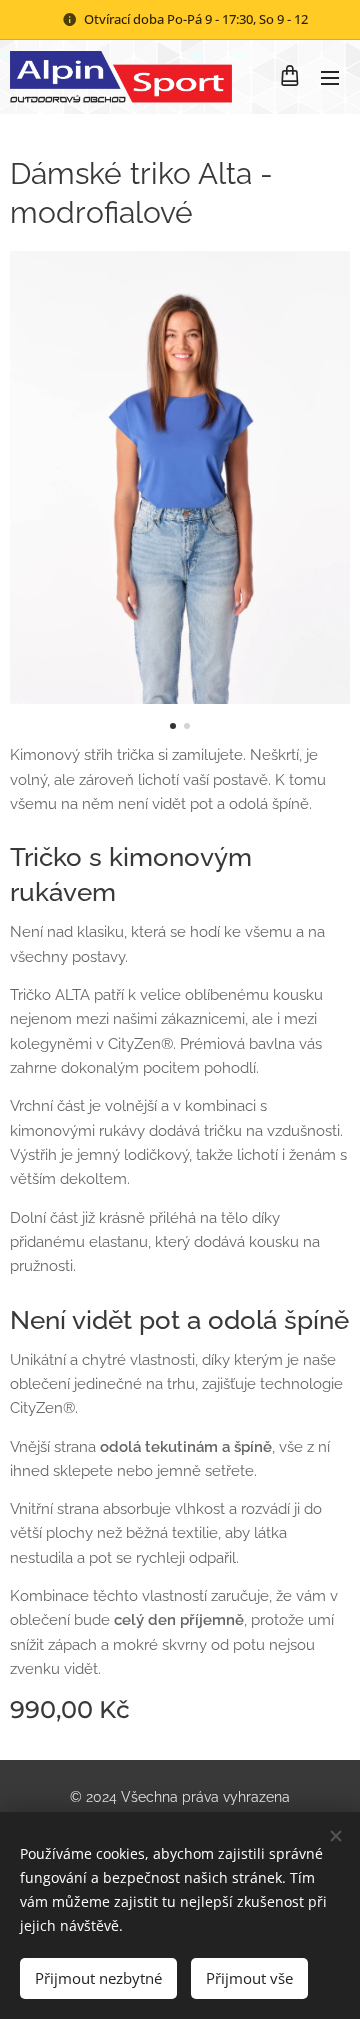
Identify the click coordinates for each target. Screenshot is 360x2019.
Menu (330, 77)
